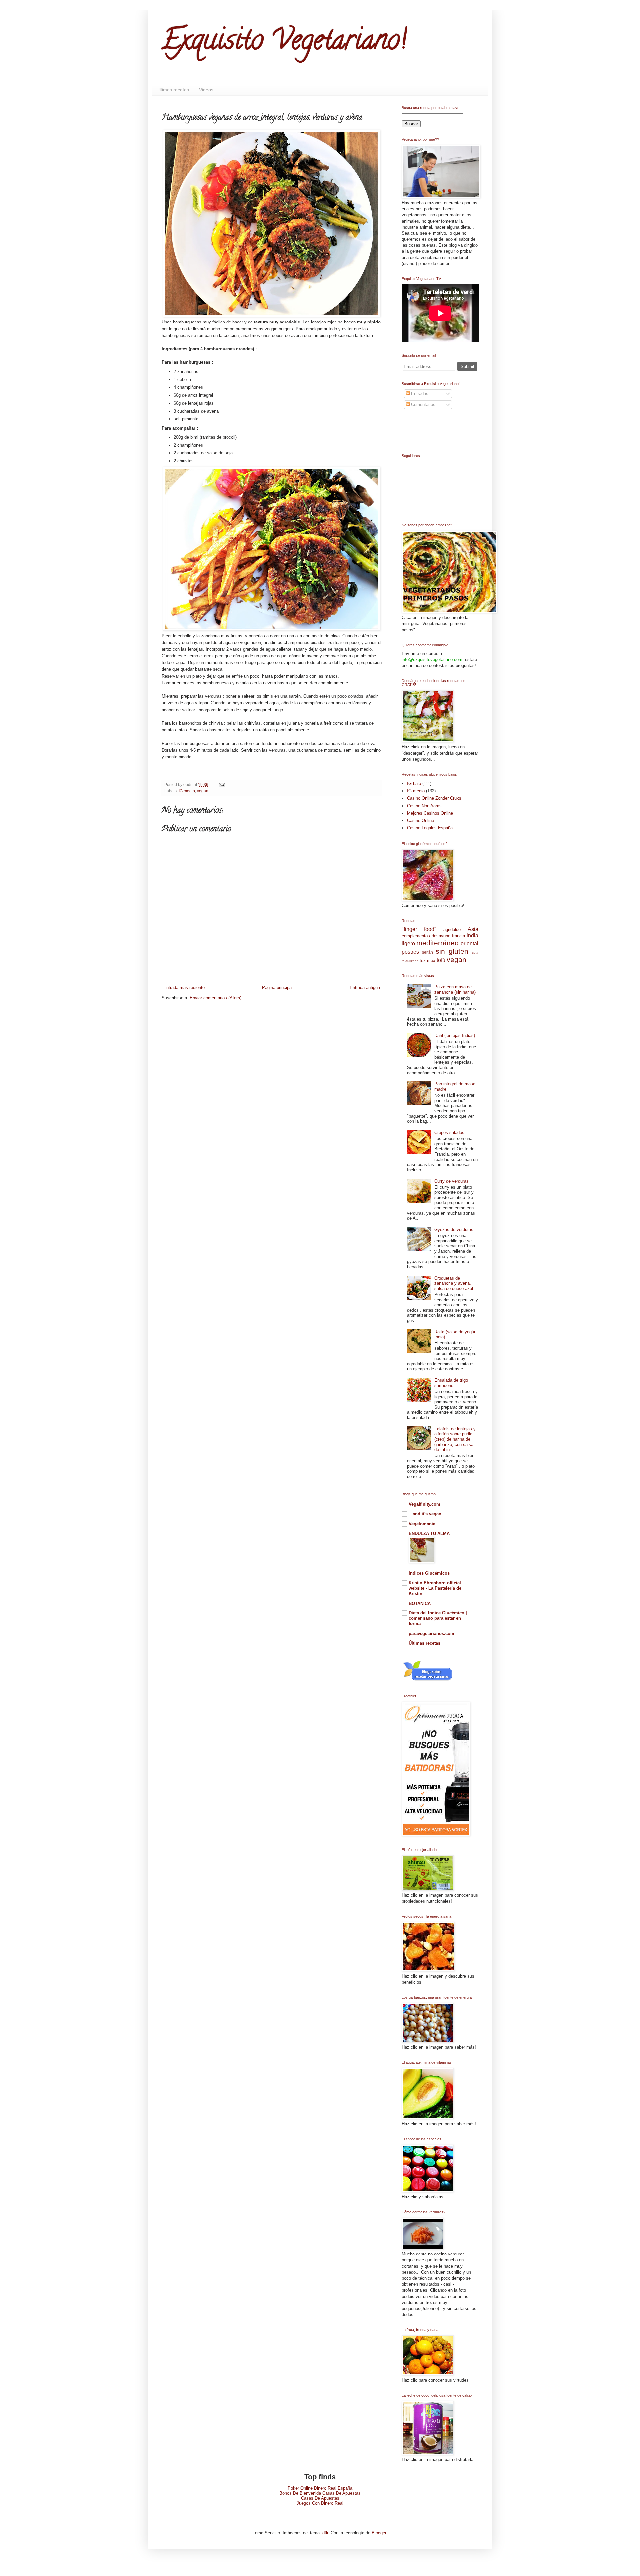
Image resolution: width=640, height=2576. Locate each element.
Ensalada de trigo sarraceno (451, 1383)
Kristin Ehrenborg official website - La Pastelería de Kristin (435, 1588)
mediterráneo (437, 943)
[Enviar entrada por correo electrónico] (221, 784)
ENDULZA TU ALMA (429, 1533)
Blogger (379, 2533)
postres (410, 952)
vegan (203, 791)
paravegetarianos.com (431, 1634)
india (472, 935)
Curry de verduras (451, 1181)
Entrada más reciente (184, 988)
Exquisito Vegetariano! (284, 43)
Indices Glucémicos (429, 1573)
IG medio (187, 791)
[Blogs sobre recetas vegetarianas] (428, 1681)
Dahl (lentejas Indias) (455, 1036)
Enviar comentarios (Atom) (215, 998)
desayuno (441, 936)
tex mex (427, 960)
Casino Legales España (430, 828)
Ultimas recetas (173, 90)
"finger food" (419, 929)
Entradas (419, 394)
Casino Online (420, 820)
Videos (206, 90)
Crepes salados (449, 1133)
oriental (469, 943)
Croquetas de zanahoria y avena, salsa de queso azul (454, 1283)
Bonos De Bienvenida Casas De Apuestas (320, 2493)
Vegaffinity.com (424, 1504)
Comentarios (422, 405)
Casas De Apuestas (320, 2498)
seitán (427, 952)
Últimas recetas (424, 1643)
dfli (325, 2533)
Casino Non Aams (424, 806)
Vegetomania (422, 1524)
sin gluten (452, 951)
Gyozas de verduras (454, 1230)
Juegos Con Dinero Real (320, 2503)
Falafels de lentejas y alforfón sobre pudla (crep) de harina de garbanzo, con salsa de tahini (455, 1439)
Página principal (277, 988)
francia (458, 936)
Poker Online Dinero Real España (320, 2488)
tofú (441, 960)
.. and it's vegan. (426, 1514)
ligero (408, 943)
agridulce (452, 929)
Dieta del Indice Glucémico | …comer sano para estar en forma (441, 1618)
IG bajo (414, 783)
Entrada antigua (365, 988)
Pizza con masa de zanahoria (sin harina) (455, 990)
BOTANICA (420, 1603)
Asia (473, 929)
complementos (416, 936)
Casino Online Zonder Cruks (434, 798)
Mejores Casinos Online (430, 813)
